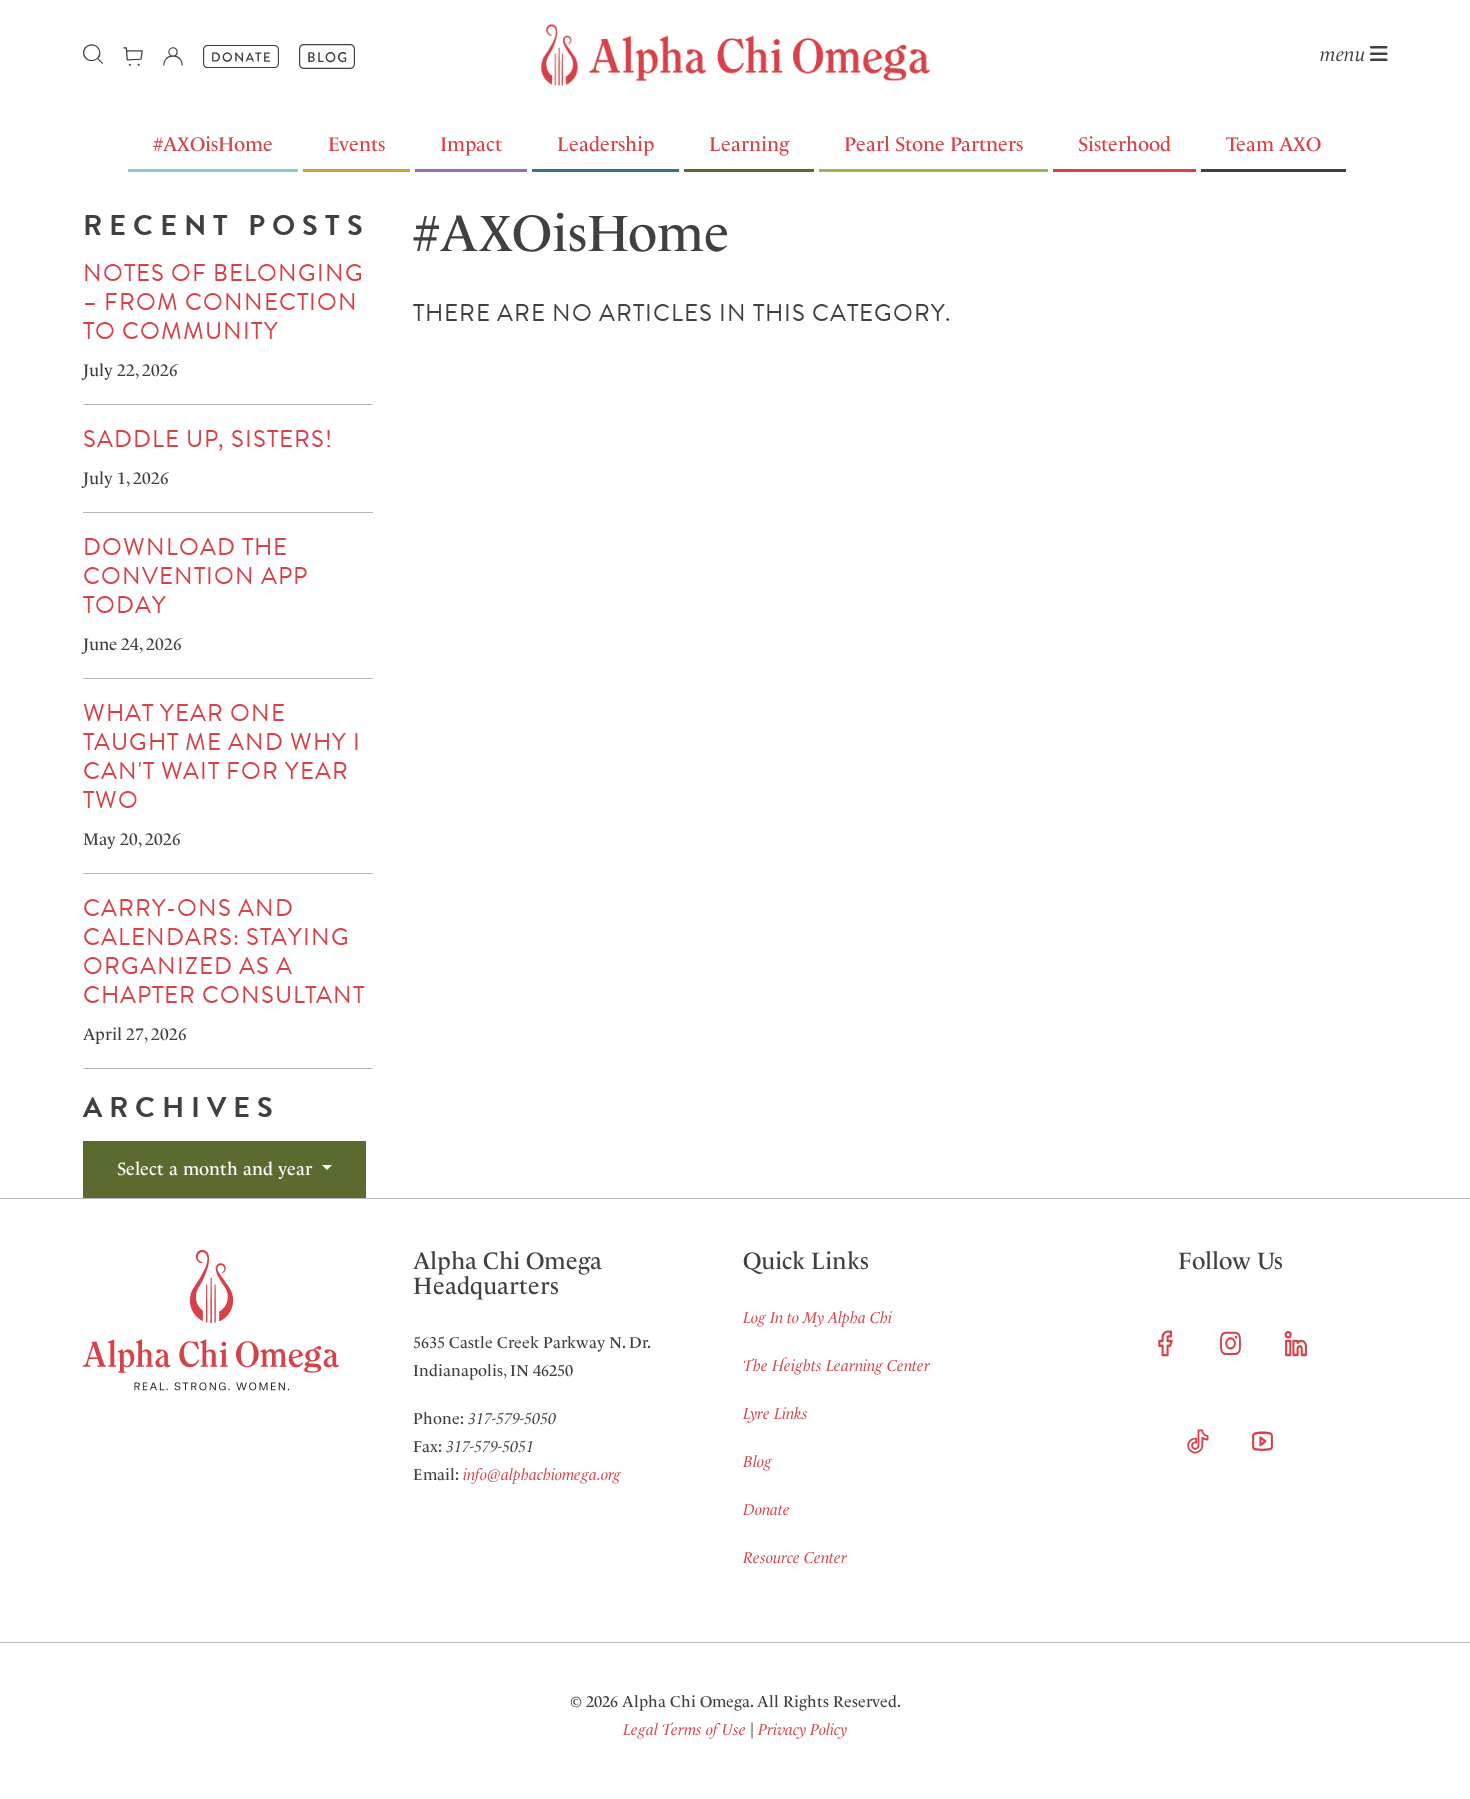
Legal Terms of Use (684, 1729)
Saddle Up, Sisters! (208, 439)
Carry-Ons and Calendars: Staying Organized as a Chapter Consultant (224, 951)
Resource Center (795, 1557)
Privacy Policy (802, 1729)
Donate (766, 1509)
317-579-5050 (512, 1418)
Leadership (605, 144)
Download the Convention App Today (195, 576)
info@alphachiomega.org (542, 1474)
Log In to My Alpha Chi (817, 1317)
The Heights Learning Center (836, 1365)
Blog (757, 1461)
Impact (471, 144)
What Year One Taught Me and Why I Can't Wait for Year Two (222, 756)
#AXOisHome (213, 144)
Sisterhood (1124, 144)
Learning (749, 144)
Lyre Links (775, 1413)
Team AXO (1273, 144)
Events (356, 144)
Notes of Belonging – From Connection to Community (223, 302)
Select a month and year (217, 1169)
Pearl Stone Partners (933, 144)
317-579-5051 (490, 1446)
